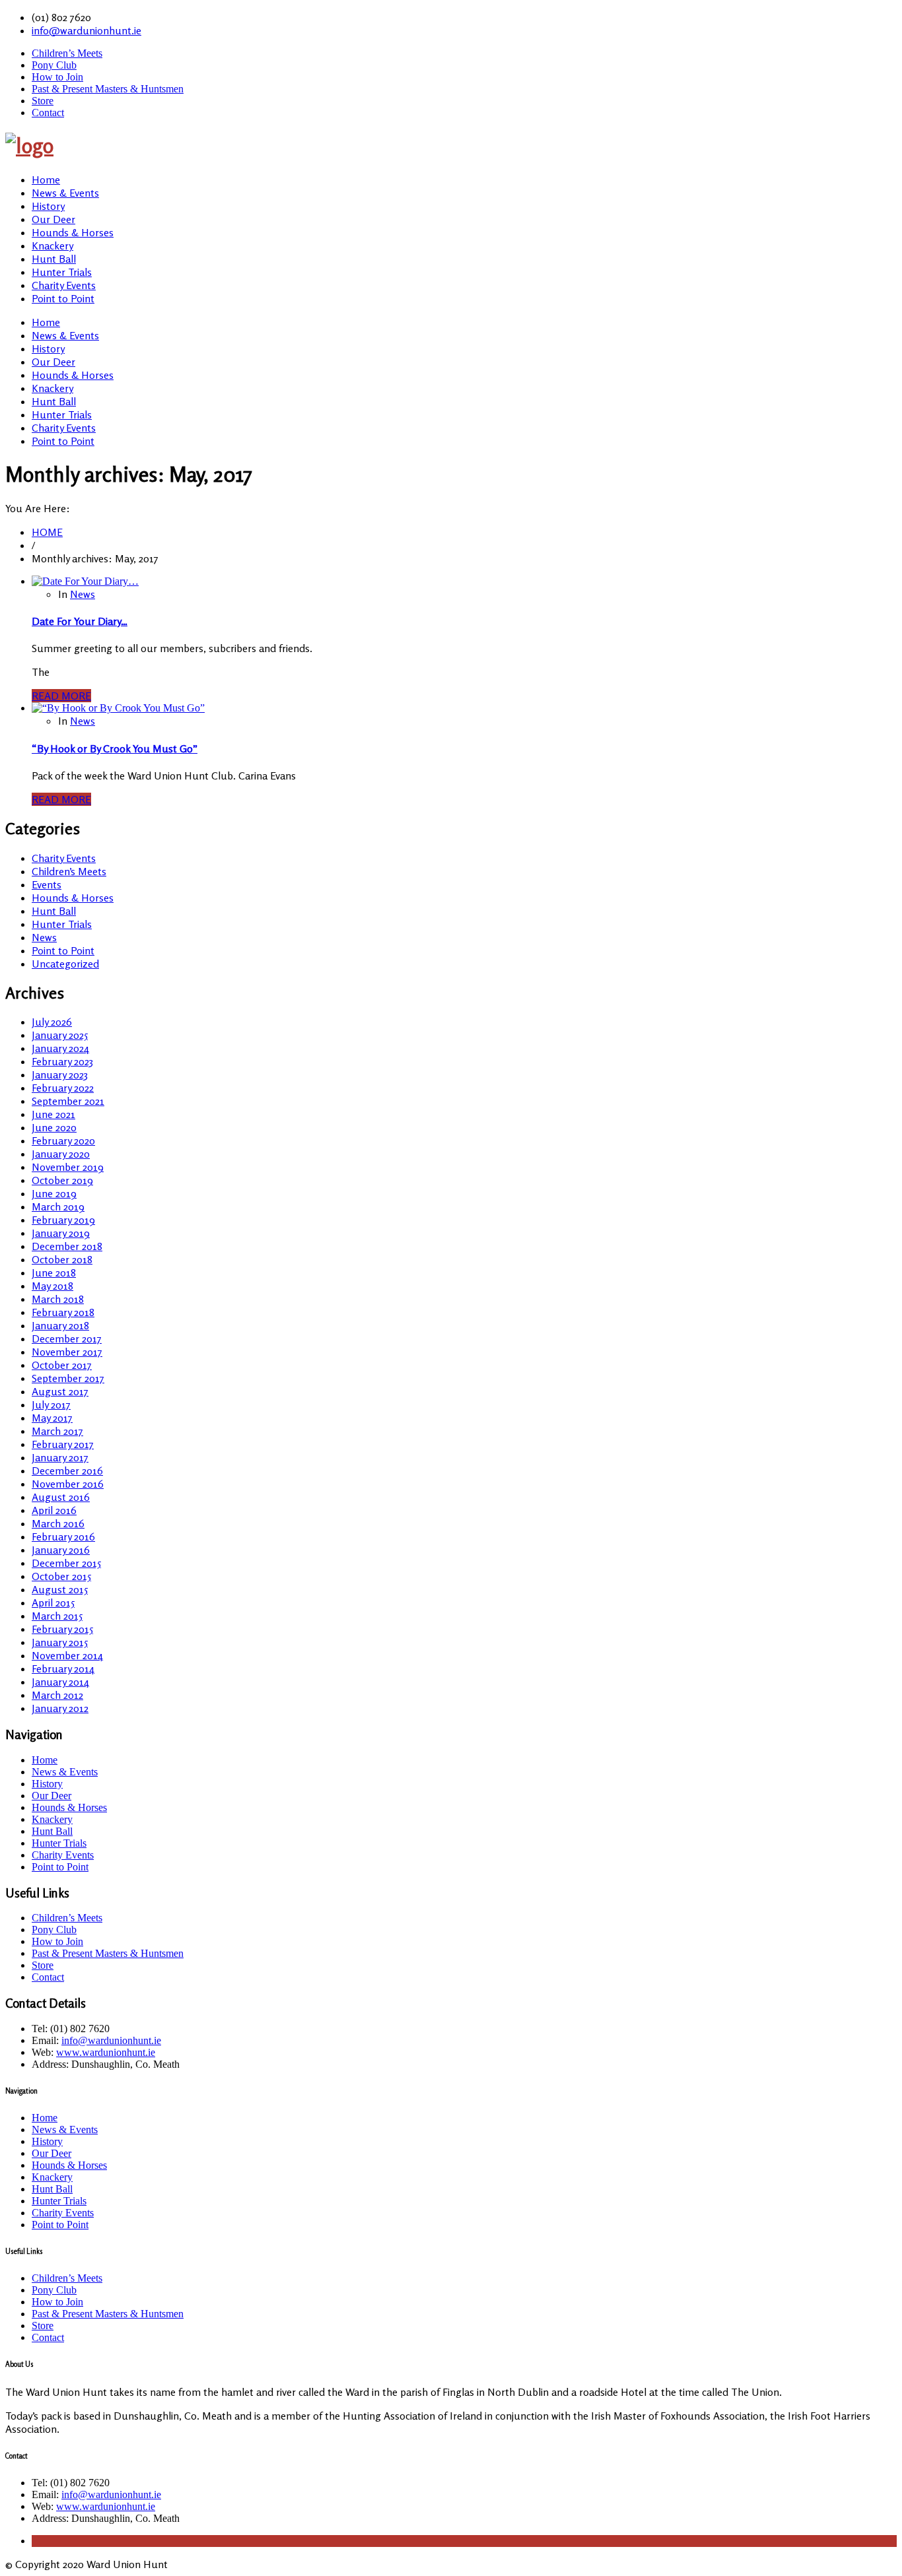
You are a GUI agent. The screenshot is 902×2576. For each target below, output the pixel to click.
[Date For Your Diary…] (85, 581)
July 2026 (52, 1022)
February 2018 (63, 1312)
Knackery (52, 246)
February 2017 (63, 1444)
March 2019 (58, 1206)
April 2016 (54, 1510)
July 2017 (51, 1404)
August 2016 (61, 1497)
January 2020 (61, 1154)
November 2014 (67, 1655)
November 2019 (68, 1167)
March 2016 (58, 1523)
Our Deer (53, 219)
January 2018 (60, 1325)
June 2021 (53, 1114)
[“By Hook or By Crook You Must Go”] (118, 708)
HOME (47, 532)
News (83, 594)
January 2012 (60, 1708)
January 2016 (61, 1550)
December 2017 (67, 1338)
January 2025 (60, 1035)
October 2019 (62, 1180)
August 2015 (60, 1589)
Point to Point (63, 298)
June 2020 (54, 1127)
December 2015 (66, 1563)
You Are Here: (38, 508)
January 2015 (60, 1642)
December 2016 (67, 1470)
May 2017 (52, 1418)
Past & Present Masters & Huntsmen (108, 89)
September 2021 (68, 1101)
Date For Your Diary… (80, 621)
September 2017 (68, 1378)
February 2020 (63, 1140)
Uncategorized (65, 964)
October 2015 (61, 1576)
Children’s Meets (67, 53)
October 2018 (62, 1259)
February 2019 (63, 1220)
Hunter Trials (62, 272)
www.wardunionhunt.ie (106, 2052)
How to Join (57, 77)
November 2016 (68, 1484)
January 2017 (60, 1457)
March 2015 (57, 1616)
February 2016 (63, 1536)
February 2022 (63, 1088)
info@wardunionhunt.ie (87, 30)
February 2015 (62, 1629)
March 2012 (57, 1695)
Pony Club (54, 65)
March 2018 (58, 1299)
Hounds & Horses (73, 232)
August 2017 (60, 1391)
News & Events (65, 193)
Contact (48, 113)
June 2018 (54, 1272)
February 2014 (63, 1668)
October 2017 (62, 1365)
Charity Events (64, 285)
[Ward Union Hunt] (29, 146)
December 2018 (67, 1246)
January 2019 (61, 1233)
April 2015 (53, 1602)
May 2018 (52, 1286)
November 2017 (67, 1352)
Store (43, 101)
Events (47, 884)
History (48, 206)
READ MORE (61, 696)
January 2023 (60, 1074)
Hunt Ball (54, 259)
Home (46, 180)
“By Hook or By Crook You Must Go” (115, 748)
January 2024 (60, 1048)
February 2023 (62, 1061)
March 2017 (57, 1431)
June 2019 (54, 1193)
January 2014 (60, 1682)
